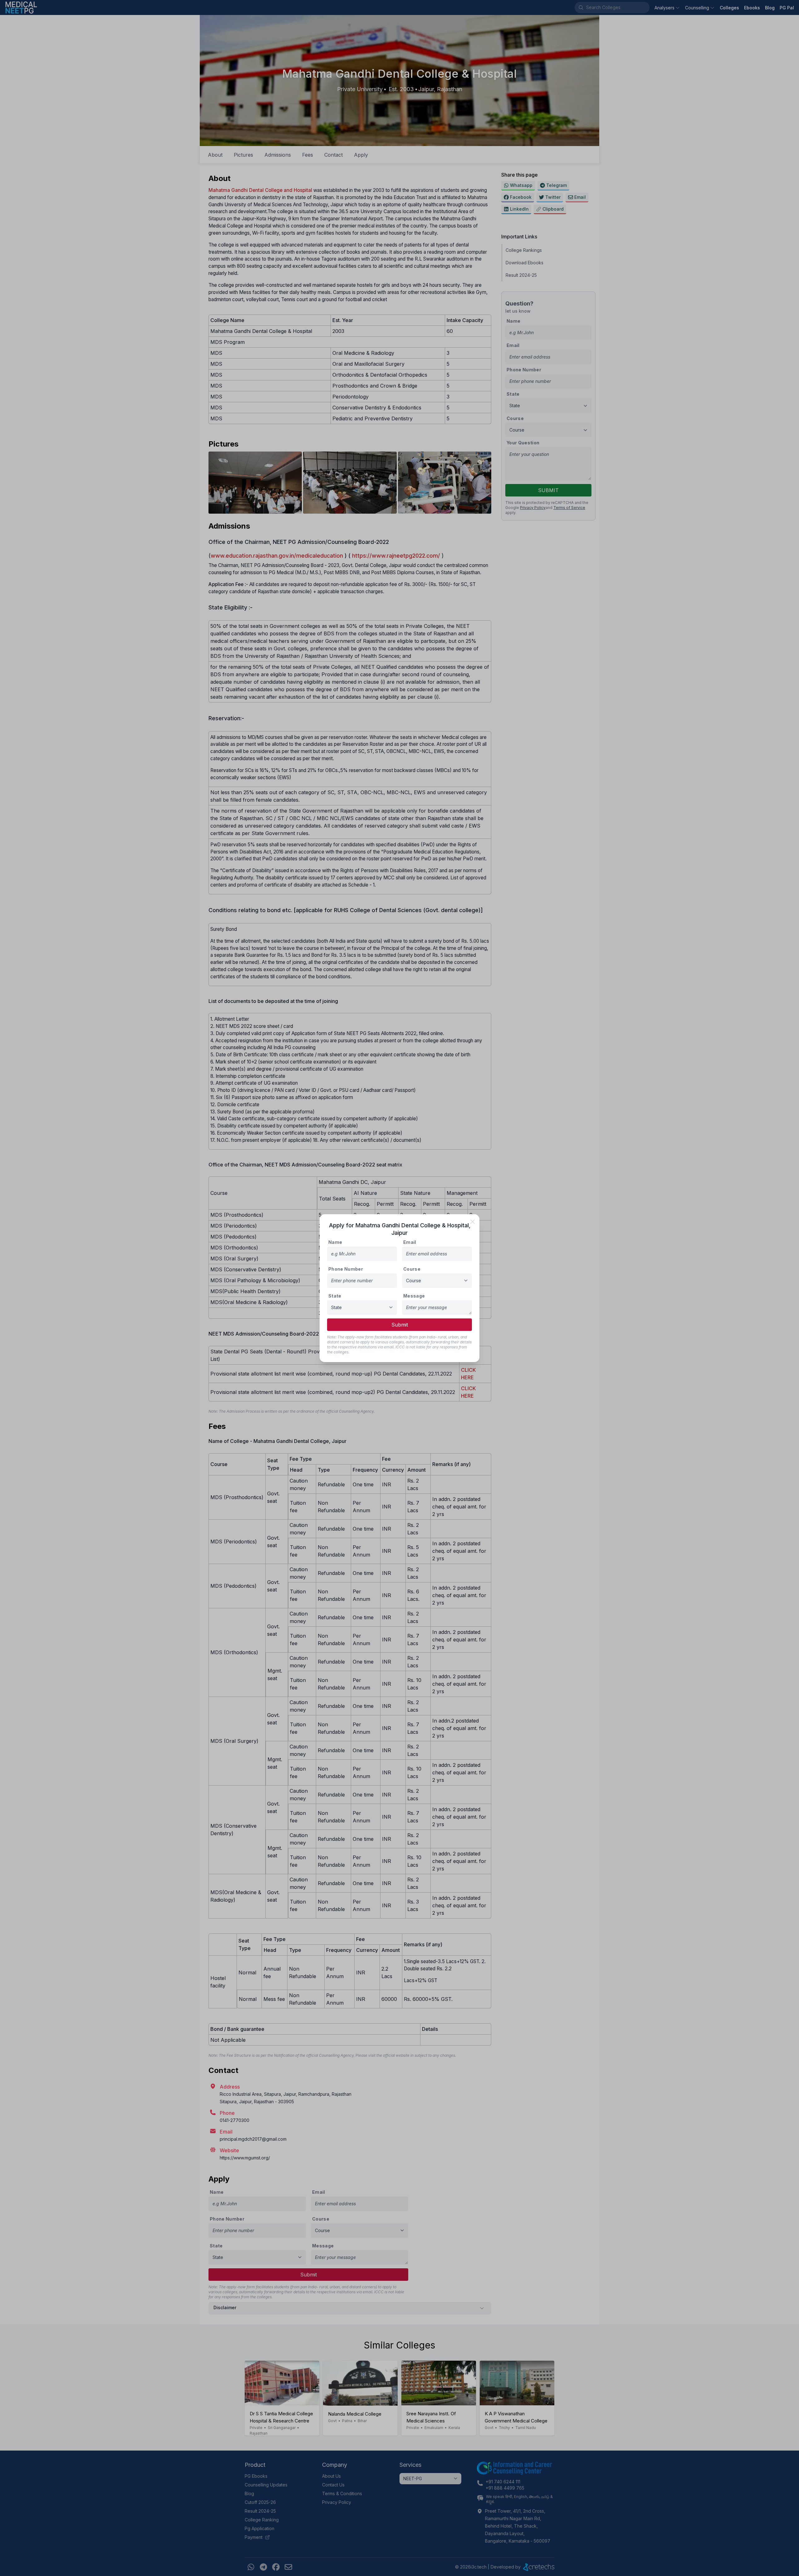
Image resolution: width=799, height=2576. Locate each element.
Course (412, 1269)
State (335, 1296)
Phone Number (346, 1269)
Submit (400, 1325)
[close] (473, 1222)
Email (410, 1242)
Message (414, 1296)
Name (335, 1242)
